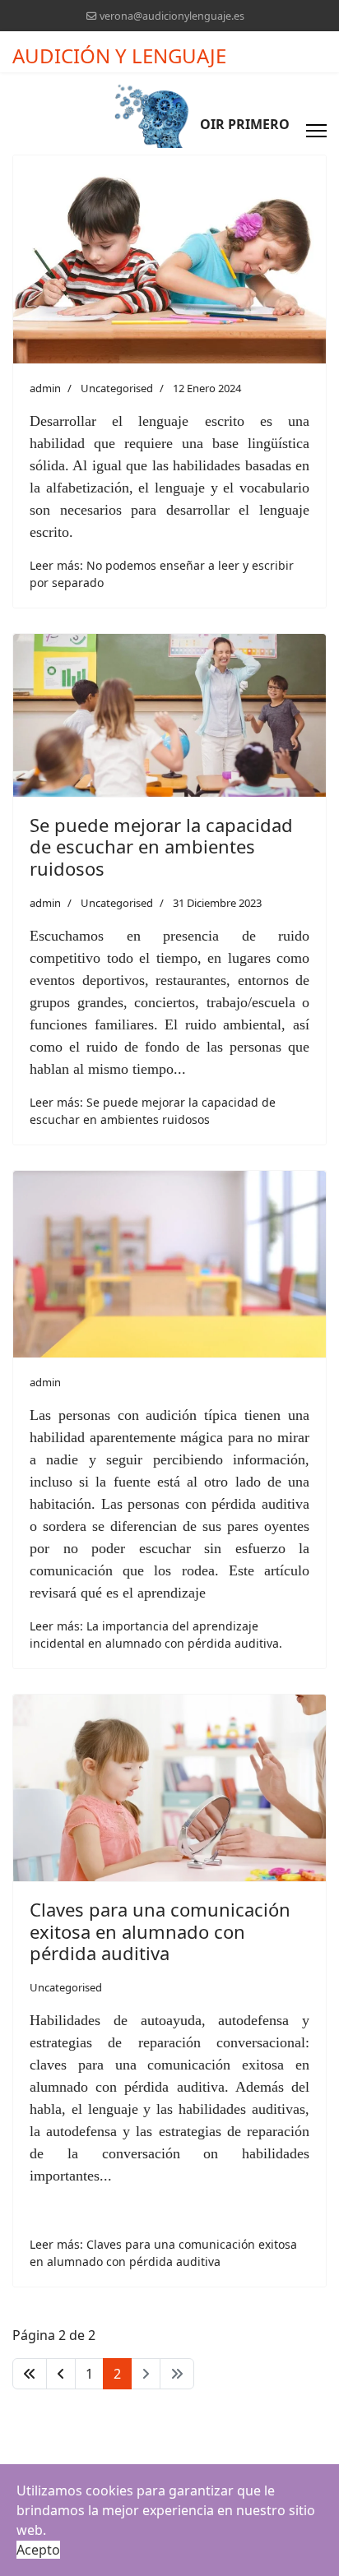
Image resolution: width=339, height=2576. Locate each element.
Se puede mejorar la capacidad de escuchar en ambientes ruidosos (161, 846)
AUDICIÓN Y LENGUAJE (119, 56)
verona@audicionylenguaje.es (172, 16)
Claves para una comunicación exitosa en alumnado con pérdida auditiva (160, 1931)
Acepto (38, 2550)
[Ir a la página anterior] (61, 2374)
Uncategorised (117, 388)
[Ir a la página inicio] (30, 2374)
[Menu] (316, 131)
